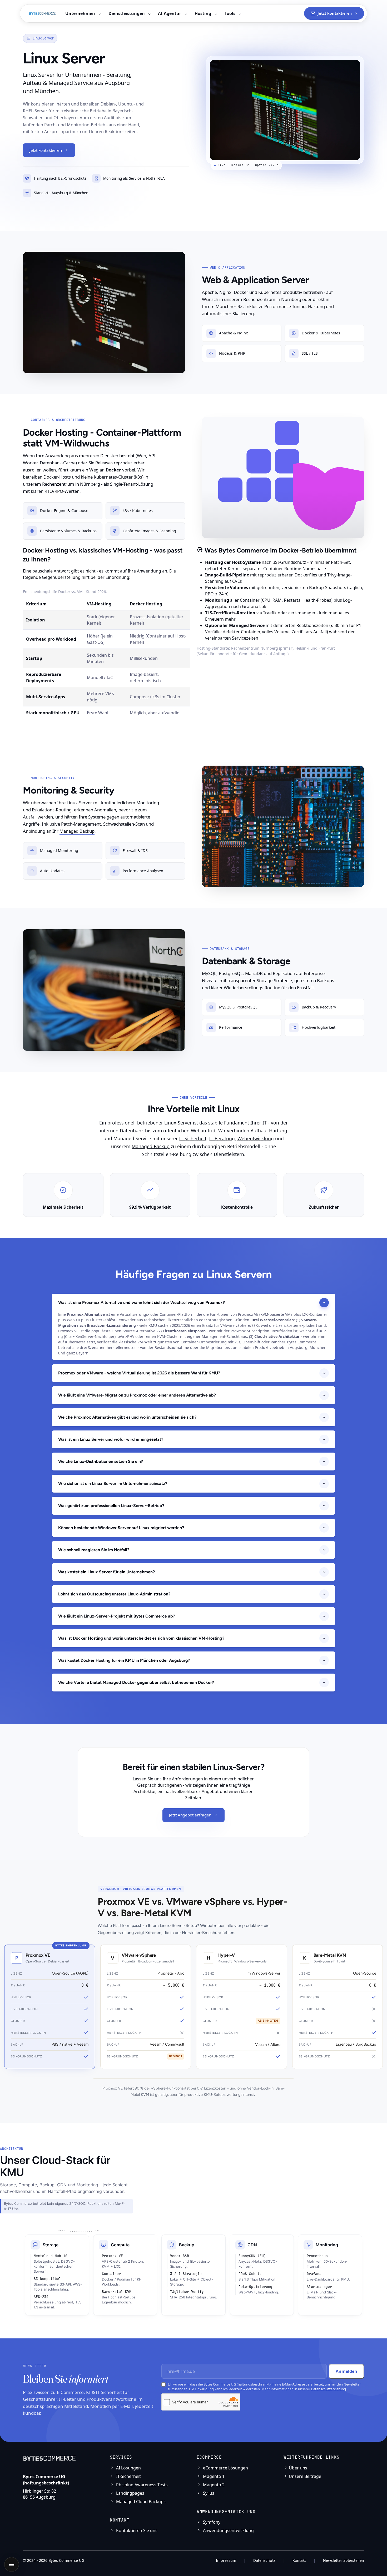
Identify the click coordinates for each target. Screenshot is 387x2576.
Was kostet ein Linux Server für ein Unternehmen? (106, 1572)
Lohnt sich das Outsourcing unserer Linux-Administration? (114, 1594)
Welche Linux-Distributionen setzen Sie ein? (101, 1461)
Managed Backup (77, 831)
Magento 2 (213, 2485)
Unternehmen (81, 13)
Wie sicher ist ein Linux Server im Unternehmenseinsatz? (113, 1483)
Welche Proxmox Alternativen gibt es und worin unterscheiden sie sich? (127, 1417)
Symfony (211, 2522)
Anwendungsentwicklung (228, 2530)
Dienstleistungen (127, 13)
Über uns (298, 2468)
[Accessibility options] (12, 2564)
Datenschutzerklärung (328, 2389)
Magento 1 (213, 2476)
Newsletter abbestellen (344, 2560)
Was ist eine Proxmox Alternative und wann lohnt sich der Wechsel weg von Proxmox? (142, 1302)
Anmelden (346, 2371)
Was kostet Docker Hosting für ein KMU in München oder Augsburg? (124, 1660)
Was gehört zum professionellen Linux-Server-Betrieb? (111, 1506)
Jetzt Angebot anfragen (190, 1815)
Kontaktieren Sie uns (136, 2530)
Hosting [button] (203, 13)
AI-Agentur (170, 13)
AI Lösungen (128, 2468)
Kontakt (299, 2560)
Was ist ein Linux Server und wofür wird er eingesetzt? (111, 1439)
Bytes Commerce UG (66, 2560)
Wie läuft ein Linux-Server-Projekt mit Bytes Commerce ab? (117, 1616)
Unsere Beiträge (305, 2476)
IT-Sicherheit (193, 1138)
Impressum (226, 2560)
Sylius (208, 2493)
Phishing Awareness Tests (141, 2485)
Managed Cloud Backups (140, 2502)
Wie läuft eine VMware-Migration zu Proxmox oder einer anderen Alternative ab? (137, 1395)
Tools (230, 13)
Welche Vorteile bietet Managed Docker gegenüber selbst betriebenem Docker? (136, 1682)
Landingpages (130, 2493)
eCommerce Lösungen (225, 2468)
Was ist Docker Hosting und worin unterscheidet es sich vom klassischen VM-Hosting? (141, 1638)
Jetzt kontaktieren (335, 13)
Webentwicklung (256, 1138)
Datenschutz (264, 2560)
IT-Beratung (222, 1138)
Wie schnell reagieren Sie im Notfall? (94, 1550)
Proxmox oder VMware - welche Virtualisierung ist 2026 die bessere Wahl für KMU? (139, 1373)
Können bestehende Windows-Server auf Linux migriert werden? (121, 1528)
